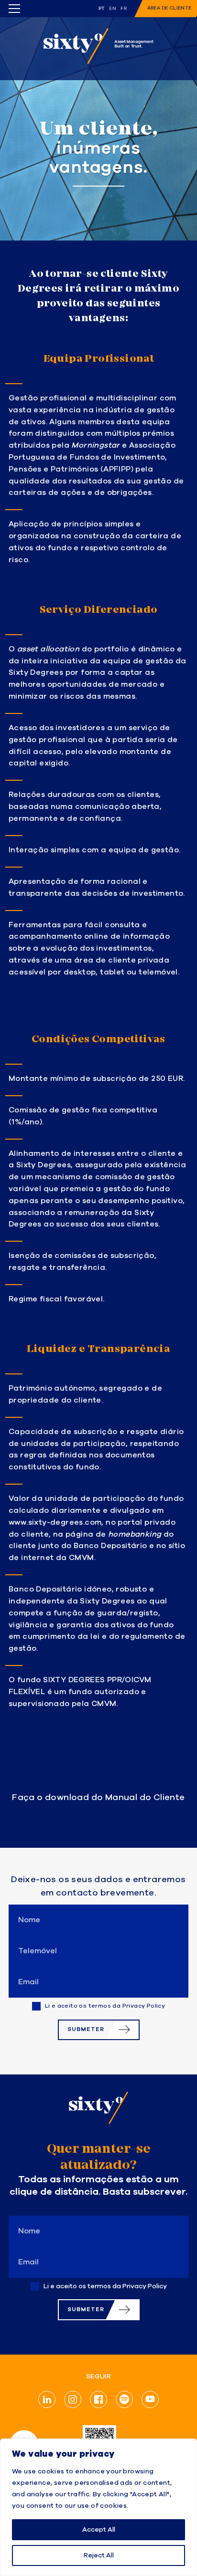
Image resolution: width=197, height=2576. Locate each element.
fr (124, 9)
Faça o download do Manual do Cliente (98, 1798)
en (113, 9)
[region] (98, 2507)
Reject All (99, 2555)
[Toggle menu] (14, 9)
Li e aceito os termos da (105, 2006)
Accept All (99, 2530)
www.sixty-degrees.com (55, 1523)
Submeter (86, 2029)
